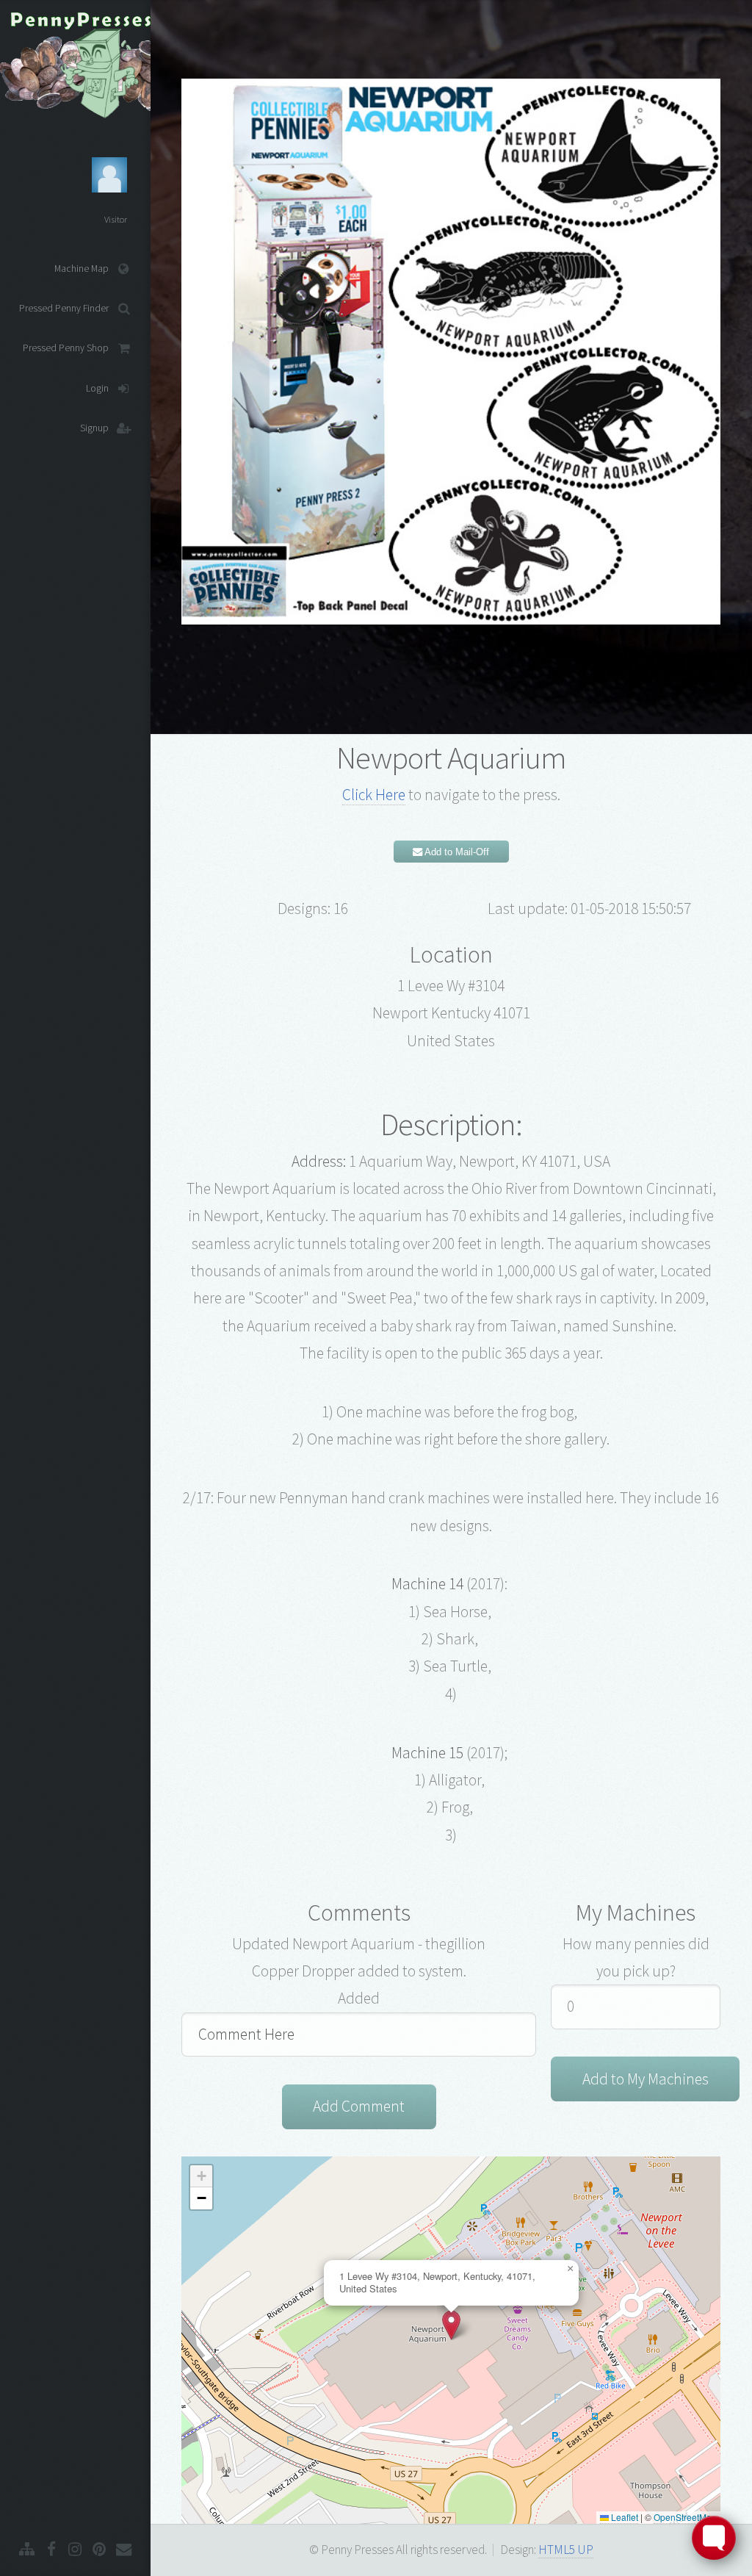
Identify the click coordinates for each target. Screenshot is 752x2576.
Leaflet (623, 2517)
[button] (451, 2325)
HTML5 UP (566, 2550)
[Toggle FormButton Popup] (714, 2538)
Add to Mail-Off (456, 852)
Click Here (374, 795)
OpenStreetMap (685, 2517)
